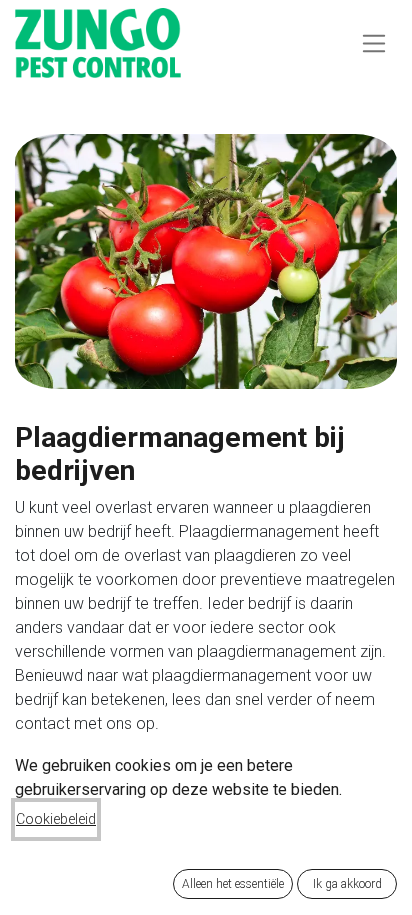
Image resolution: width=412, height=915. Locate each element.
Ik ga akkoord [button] (347, 884)
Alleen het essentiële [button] (233, 884)
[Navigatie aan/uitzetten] (374, 42)
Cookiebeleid (56, 819)
